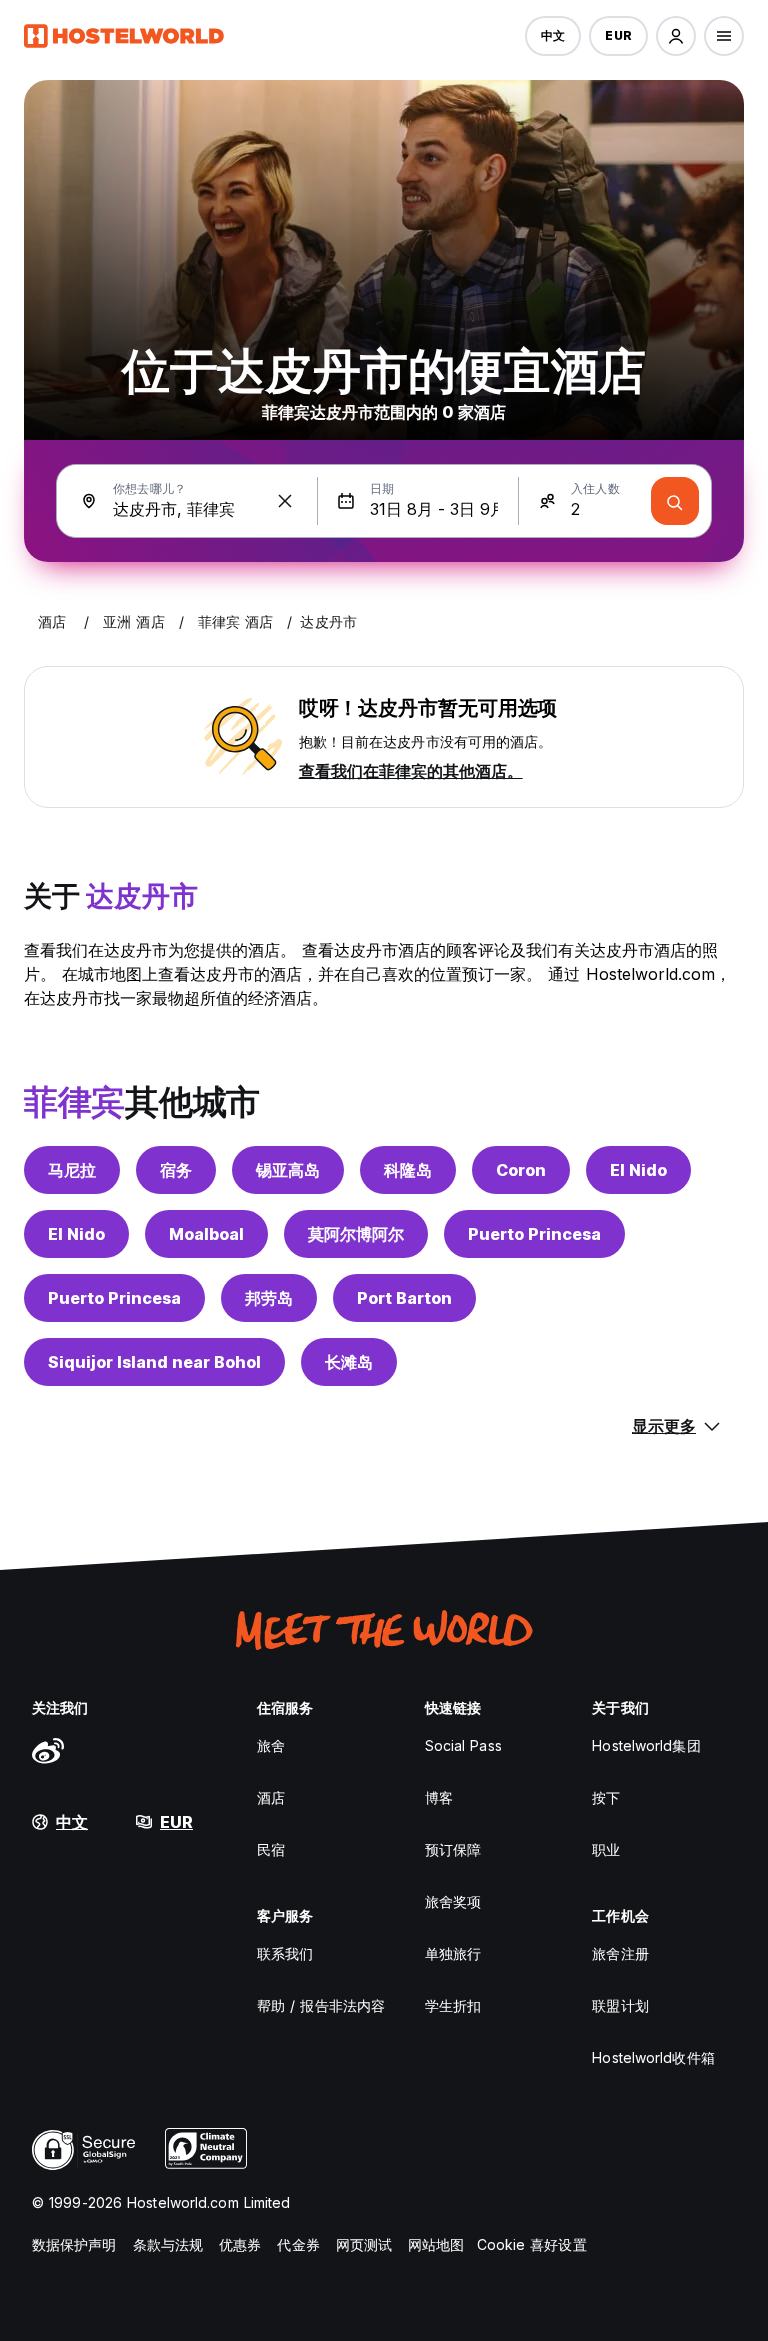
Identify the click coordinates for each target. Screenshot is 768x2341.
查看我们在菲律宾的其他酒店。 (411, 771)
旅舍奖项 (453, 1901)
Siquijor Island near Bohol (154, 1362)
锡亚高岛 (288, 1170)
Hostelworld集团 (646, 1745)
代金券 (298, 2244)
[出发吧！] (675, 501)
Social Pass (463, 1745)
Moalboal (206, 1234)
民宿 (271, 1849)
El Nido (638, 1170)
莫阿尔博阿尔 (356, 1234)
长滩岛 (349, 1362)
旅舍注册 (620, 1953)
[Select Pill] (676, 36)
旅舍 (271, 1745)
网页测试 (364, 2244)
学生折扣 (453, 2005)
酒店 (271, 1797)
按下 (606, 1797)
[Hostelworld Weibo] (48, 1750)
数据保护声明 (74, 2244)
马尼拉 (72, 1170)
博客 (439, 1797)
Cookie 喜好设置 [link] (532, 2244)
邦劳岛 (269, 1298)
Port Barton (404, 1298)
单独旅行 (453, 1953)
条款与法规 (168, 2244)
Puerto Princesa (534, 1234)
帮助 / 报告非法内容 (321, 2005)
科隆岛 (408, 1170)
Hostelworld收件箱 (653, 2057)
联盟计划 (620, 2005)
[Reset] (285, 501)
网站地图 (436, 2244)
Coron (521, 1170)
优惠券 (240, 2244)
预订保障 (453, 1849)
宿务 (176, 1170)
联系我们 (285, 1953)
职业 (606, 1849)
